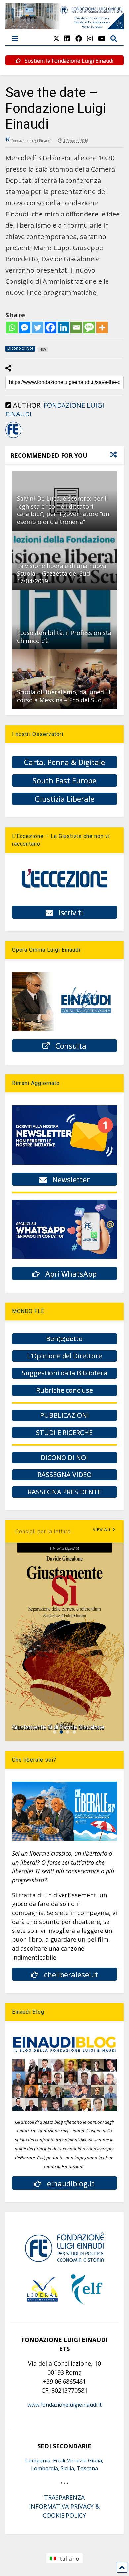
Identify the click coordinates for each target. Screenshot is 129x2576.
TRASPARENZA (64, 2497)
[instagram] (90, 38)
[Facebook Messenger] (25, 328)
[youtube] (102, 38)
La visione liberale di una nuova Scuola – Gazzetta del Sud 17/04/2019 (62, 573)
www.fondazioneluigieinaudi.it (64, 2405)
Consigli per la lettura (43, 1531)
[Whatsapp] (12, 328)
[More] (102, 328)
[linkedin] (67, 38)
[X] (56, 38)
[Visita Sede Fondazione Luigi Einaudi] (65, 26)
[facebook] (79, 38)
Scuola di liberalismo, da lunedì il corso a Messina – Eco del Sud (64, 696)
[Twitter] (38, 328)
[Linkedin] (63, 328)
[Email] (76, 328)
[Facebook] (50, 328)
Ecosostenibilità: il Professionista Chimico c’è (64, 636)
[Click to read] (65, 620)
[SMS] (89, 328)
